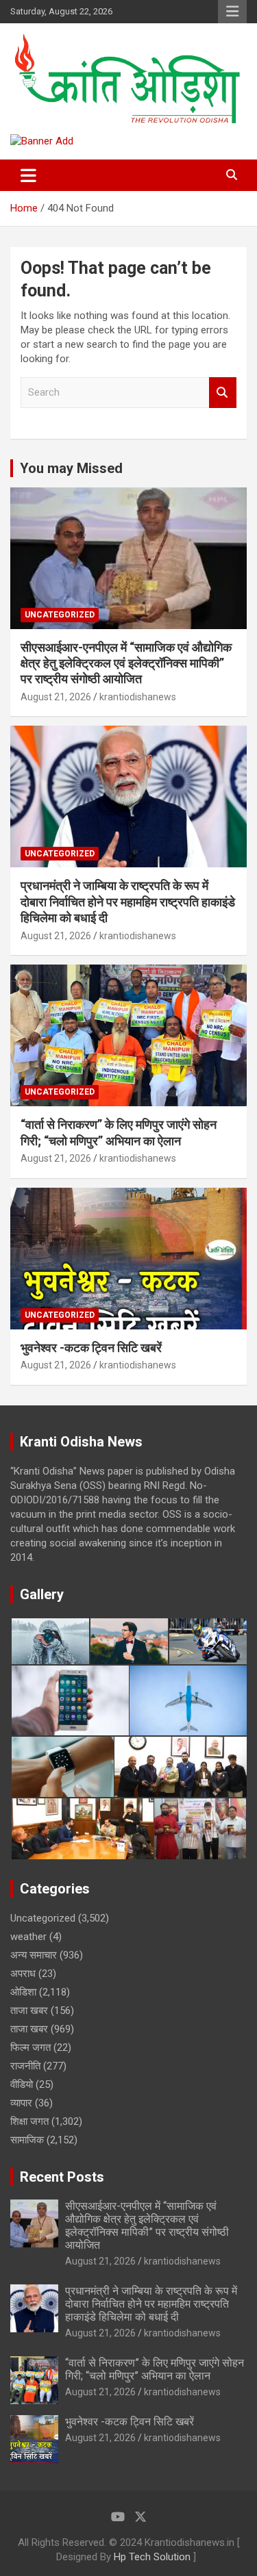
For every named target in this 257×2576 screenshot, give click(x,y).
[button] (50, 1642)
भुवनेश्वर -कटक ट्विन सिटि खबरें (93, 1348)
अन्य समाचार (34, 1955)
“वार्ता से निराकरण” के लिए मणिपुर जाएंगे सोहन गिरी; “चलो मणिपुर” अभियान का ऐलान (155, 2369)
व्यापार (21, 2103)
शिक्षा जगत (29, 2121)
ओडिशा (23, 1992)
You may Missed (71, 468)
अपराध (23, 1974)
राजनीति (25, 2066)
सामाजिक (27, 2140)
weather (28, 1937)
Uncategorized (60, 615)
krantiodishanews (138, 697)
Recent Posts (62, 2177)
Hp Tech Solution (152, 2557)
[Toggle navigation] (28, 175)
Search (223, 393)
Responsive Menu (232, 12)
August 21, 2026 (56, 697)
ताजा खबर (29, 2011)
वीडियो (22, 2084)
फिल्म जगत (30, 2048)
